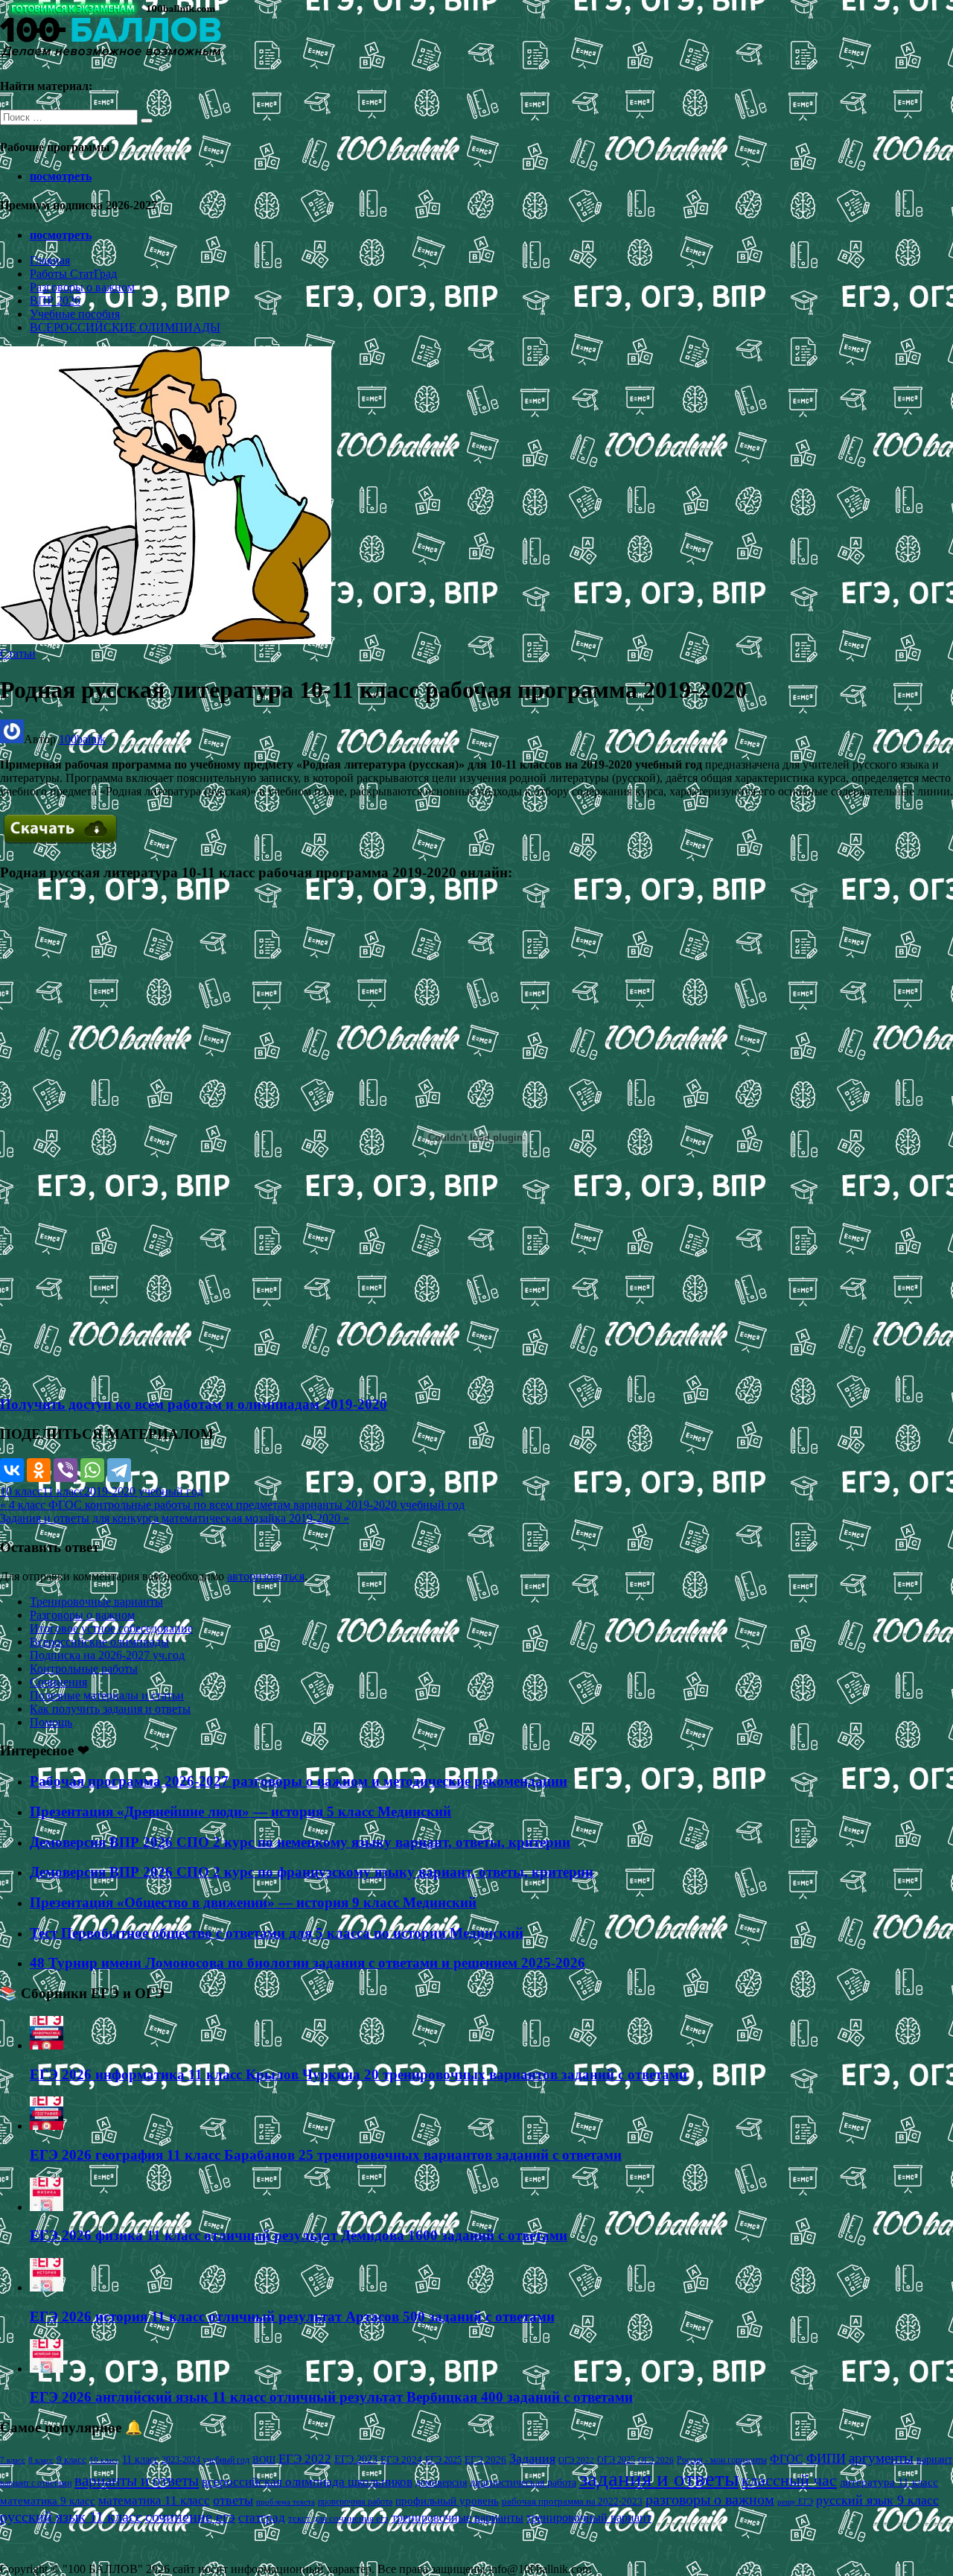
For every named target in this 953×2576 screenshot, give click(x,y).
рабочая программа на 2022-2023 (572, 2501)
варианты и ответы (137, 2481)
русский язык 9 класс (877, 2500)
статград (262, 2518)
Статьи (18, 653)
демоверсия (441, 2482)
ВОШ (264, 2460)
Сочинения (58, 1682)
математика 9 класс (48, 2501)
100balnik (82, 739)
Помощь (51, 1722)
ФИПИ (826, 2458)
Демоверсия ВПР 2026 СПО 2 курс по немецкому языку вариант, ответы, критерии (300, 1842)
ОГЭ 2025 (616, 2460)
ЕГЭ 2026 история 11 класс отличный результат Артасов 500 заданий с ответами (292, 2316)
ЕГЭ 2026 (485, 2459)
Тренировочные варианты (96, 1602)
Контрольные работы (84, 1669)
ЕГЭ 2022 (305, 2458)
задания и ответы (659, 2478)
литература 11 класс (889, 2482)
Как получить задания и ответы (110, 1709)
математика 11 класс (154, 2500)
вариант (934, 2459)
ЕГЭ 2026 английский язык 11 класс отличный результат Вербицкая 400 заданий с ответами (331, 2397)
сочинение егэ (190, 2517)
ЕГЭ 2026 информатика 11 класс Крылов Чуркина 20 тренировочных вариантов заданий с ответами (358, 2074)
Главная (50, 260)
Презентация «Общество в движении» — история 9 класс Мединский (253, 1902)
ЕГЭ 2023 (356, 2459)
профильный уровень (447, 2501)
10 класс (21, 1491)
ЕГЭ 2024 (401, 2459)
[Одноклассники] (39, 1470)
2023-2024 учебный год (205, 2460)
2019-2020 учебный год (144, 1491)
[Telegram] (119, 1470)
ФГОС (787, 2459)
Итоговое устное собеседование (111, 1628)
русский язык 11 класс (71, 2516)
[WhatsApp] (92, 1470)
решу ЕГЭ (795, 2502)
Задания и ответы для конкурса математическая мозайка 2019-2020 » (175, 1518)
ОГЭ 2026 (656, 2460)
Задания (532, 2458)
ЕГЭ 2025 (443, 2460)
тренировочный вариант (589, 2518)
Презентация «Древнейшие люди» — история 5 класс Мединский (240, 1812)
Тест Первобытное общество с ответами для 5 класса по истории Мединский (277, 1933)
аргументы (881, 2458)
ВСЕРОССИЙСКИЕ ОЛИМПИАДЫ (125, 327)
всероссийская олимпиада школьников (307, 2482)
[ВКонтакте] (12, 1470)
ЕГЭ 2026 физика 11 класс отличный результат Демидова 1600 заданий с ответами (299, 2235)
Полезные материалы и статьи (107, 1695)
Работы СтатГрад (73, 274)
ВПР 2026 (55, 300)
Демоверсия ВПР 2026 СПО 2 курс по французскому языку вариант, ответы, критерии (312, 1872)
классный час (789, 2481)
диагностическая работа (523, 2483)
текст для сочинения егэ (338, 2519)
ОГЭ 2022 (576, 2460)
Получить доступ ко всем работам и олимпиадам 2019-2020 (194, 1404)
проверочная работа (355, 2502)
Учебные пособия (75, 314)
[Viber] (66, 1470)
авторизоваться (266, 1576)
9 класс (71, 2459)
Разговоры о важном (82, 287)
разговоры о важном (710, 2499)
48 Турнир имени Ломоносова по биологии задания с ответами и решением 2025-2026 (307, 1963)
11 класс (63, 1491)
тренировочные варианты (458, 2518)
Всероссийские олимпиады (99, 1642)
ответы (233, 2500)
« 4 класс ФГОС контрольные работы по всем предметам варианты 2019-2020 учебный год (232, 1505)
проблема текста (286, 2502)
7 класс (13, 2460)
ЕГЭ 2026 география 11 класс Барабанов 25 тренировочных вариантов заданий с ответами (326, 2155)
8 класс (41, 2460)
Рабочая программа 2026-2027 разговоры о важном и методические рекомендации (299, 1781)
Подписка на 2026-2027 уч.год (107, 1655)
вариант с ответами (36, 2483)
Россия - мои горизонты (722, 2460)
